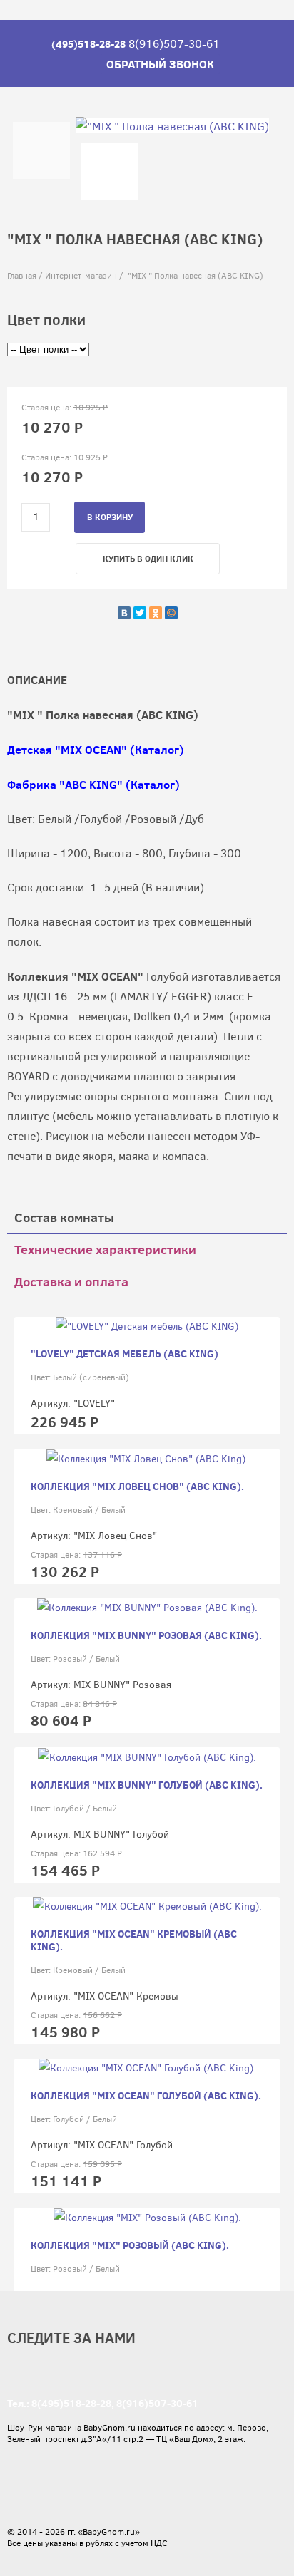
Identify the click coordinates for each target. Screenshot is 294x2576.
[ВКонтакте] (124, 613)
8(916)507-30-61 (157, 2404)
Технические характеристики (105, 1250)
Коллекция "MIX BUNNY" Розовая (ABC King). (146, 1635)
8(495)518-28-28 (71, 2404)
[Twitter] (140, 613)
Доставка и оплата (71, 1282)
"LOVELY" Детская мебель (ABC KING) (125, 1354)
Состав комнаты (64, 1217)
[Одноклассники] (156, 613)
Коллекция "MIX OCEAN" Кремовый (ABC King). (134, 1940)
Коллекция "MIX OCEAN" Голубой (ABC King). (146, 2096)
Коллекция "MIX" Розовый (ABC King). (130, 2245)
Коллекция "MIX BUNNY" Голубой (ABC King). (147, 1785)
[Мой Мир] (171, 613)
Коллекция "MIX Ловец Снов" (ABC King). (137, 1486)
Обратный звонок (160, 64)
